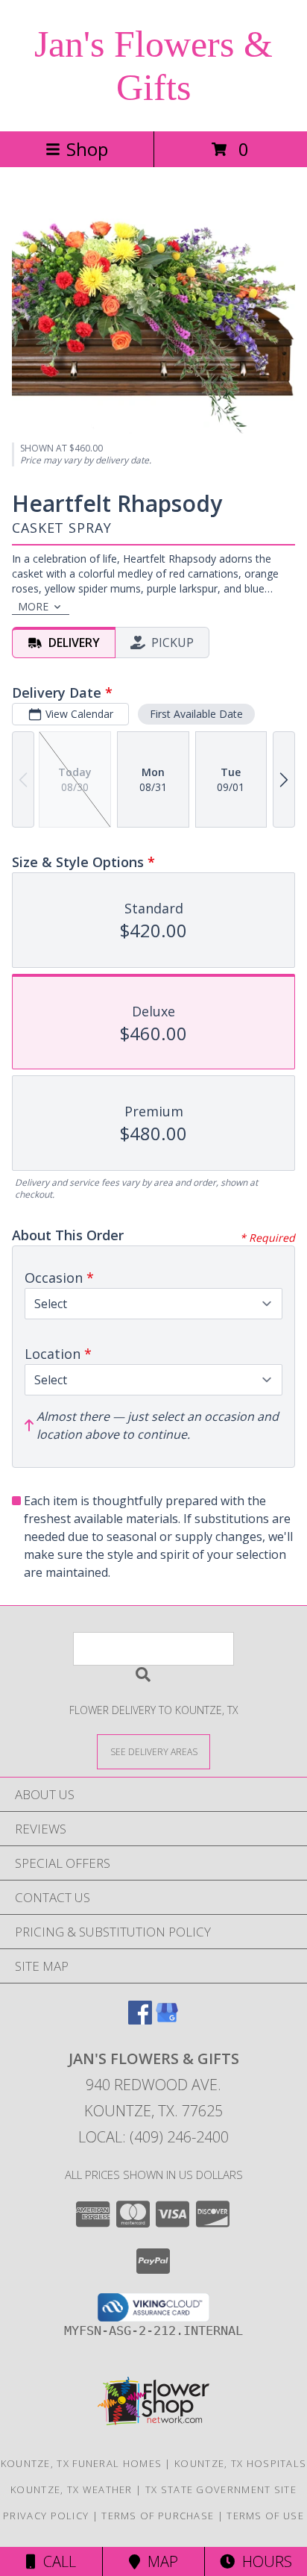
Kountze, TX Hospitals (240, 2463)
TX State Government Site (221, 2489)
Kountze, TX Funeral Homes (82, 2463)
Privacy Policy (46, 2516)
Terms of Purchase (158, 2516)
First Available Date (196, 714)
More (33, 606)
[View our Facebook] (140, 2020)
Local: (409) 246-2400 (153, 2137)
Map (159, 2561)
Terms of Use (265, 2516)
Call (56, 2561)
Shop (87, 149)
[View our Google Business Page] (167, 2020)
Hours (263, 2561)
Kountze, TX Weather (72, 2489)
